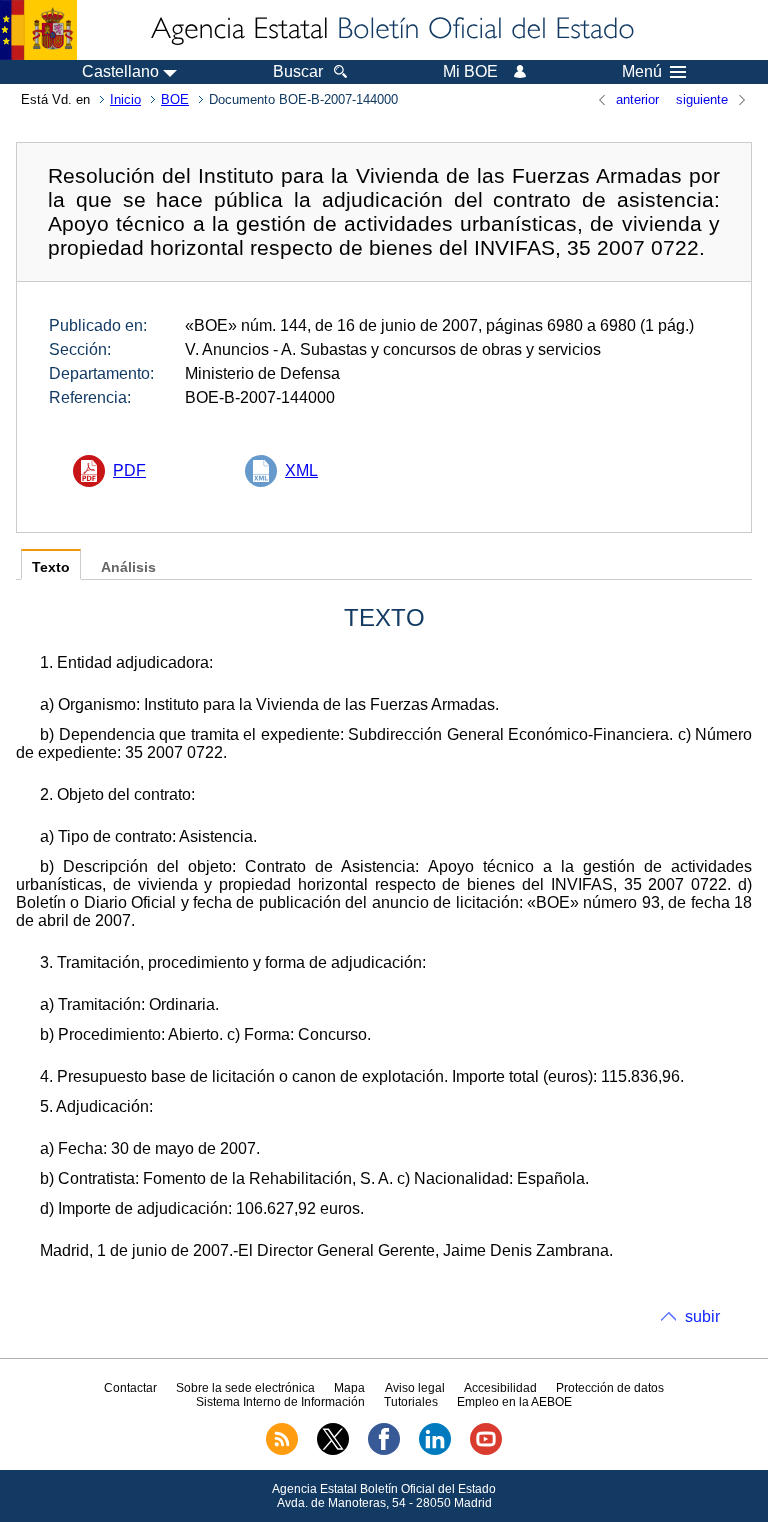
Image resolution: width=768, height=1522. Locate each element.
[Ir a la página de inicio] (391, 30)
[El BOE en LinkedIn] (435, 1451)
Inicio (125, 99)
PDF (129, 470)
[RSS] (282, 1451)
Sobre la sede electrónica (245, 1388)
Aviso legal (415, 1388)
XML (301, 470)
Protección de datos (610, 1388)
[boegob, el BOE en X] (333, 1451)
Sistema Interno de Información (280, 1402)
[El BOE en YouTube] (486, 1451)
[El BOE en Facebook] (384, 1451)
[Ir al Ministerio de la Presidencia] (38, 30)
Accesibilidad (500, 1388)
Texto (51, 567)
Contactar (130, 1388)
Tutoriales (411, 1402)
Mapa (349, 1388)
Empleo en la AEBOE (514, 1402)
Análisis (128, 567)
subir (702, 1316)
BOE (175, 99)
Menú (642, 72)
